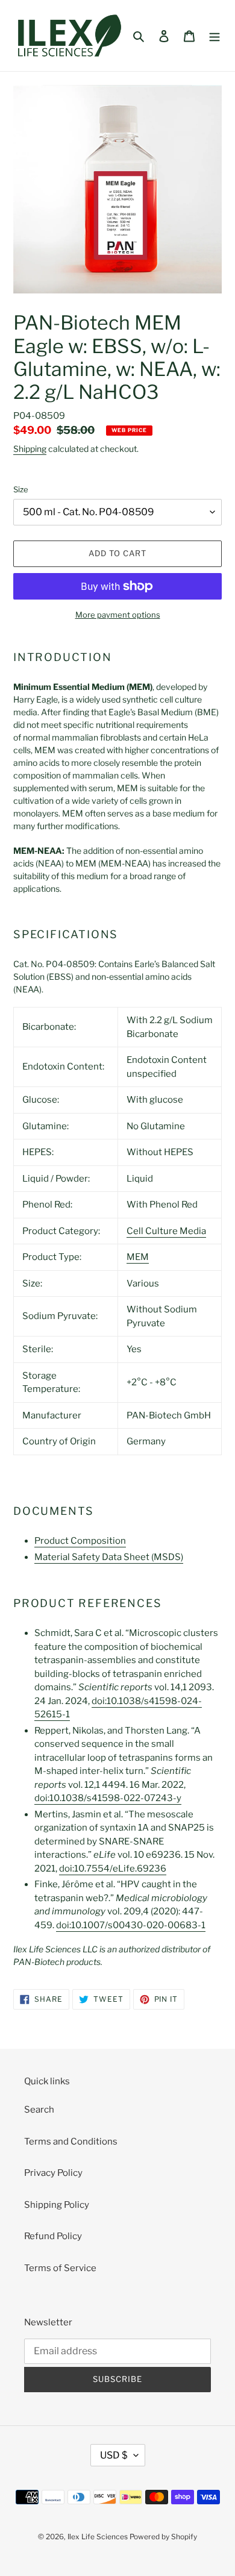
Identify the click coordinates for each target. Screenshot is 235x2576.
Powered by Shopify (163, 2537)
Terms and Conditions (71, 2142)
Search (39, 2110)
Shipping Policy (57, 2205)
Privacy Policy (53, 2173)
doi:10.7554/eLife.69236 (113, 1869)
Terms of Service (60, 2268)
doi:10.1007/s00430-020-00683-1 (131, 1925)
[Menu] (215, 36)
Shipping (30, 449)
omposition (80, 1541)
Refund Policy (53, 2236)
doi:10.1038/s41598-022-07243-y (108, 1798)
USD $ (114, 2455)
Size (21, 489)
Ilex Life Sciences (98, 2537)
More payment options (118, 615)
